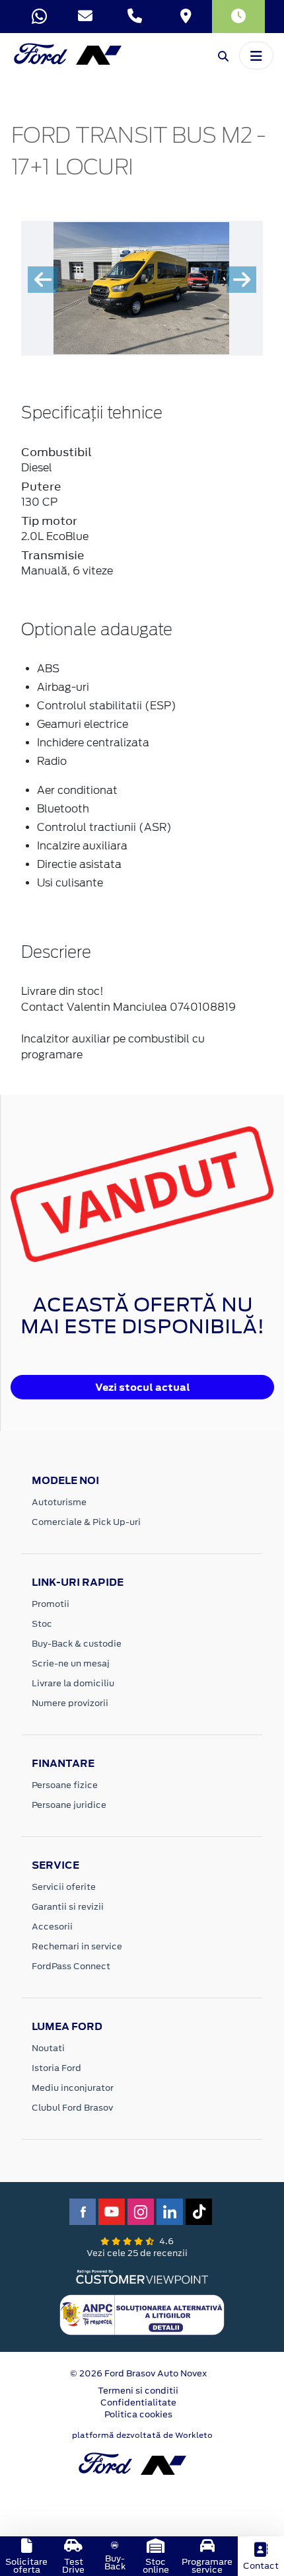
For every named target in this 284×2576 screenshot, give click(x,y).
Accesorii (52, 1927)
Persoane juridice (69, 1805)
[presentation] (43, 280)
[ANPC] (142, 2314)
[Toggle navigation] (256, 56)
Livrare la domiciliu (73, 1683)
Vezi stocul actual (143, 1387)
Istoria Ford (56, 2068)
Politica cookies (138, 2414)
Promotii (51, 1604)
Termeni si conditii (138, 2391)
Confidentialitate (138, 2402)
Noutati (48, 2048)
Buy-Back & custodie (77, 1644)
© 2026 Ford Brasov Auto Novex (138, 2373)
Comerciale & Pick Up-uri (86, 1522)
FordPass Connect (71, 1966)
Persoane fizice (65, 1785)
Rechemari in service (77, 1946)
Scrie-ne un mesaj (71, 1663)
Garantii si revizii (68, 1907)
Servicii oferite (64, 1887)
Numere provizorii (70, 1703)
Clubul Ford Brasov (72, 2108)
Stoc (42, 1624)
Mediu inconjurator (73, 2088)
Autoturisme (59, 1502)
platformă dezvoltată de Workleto (142, 2435)
